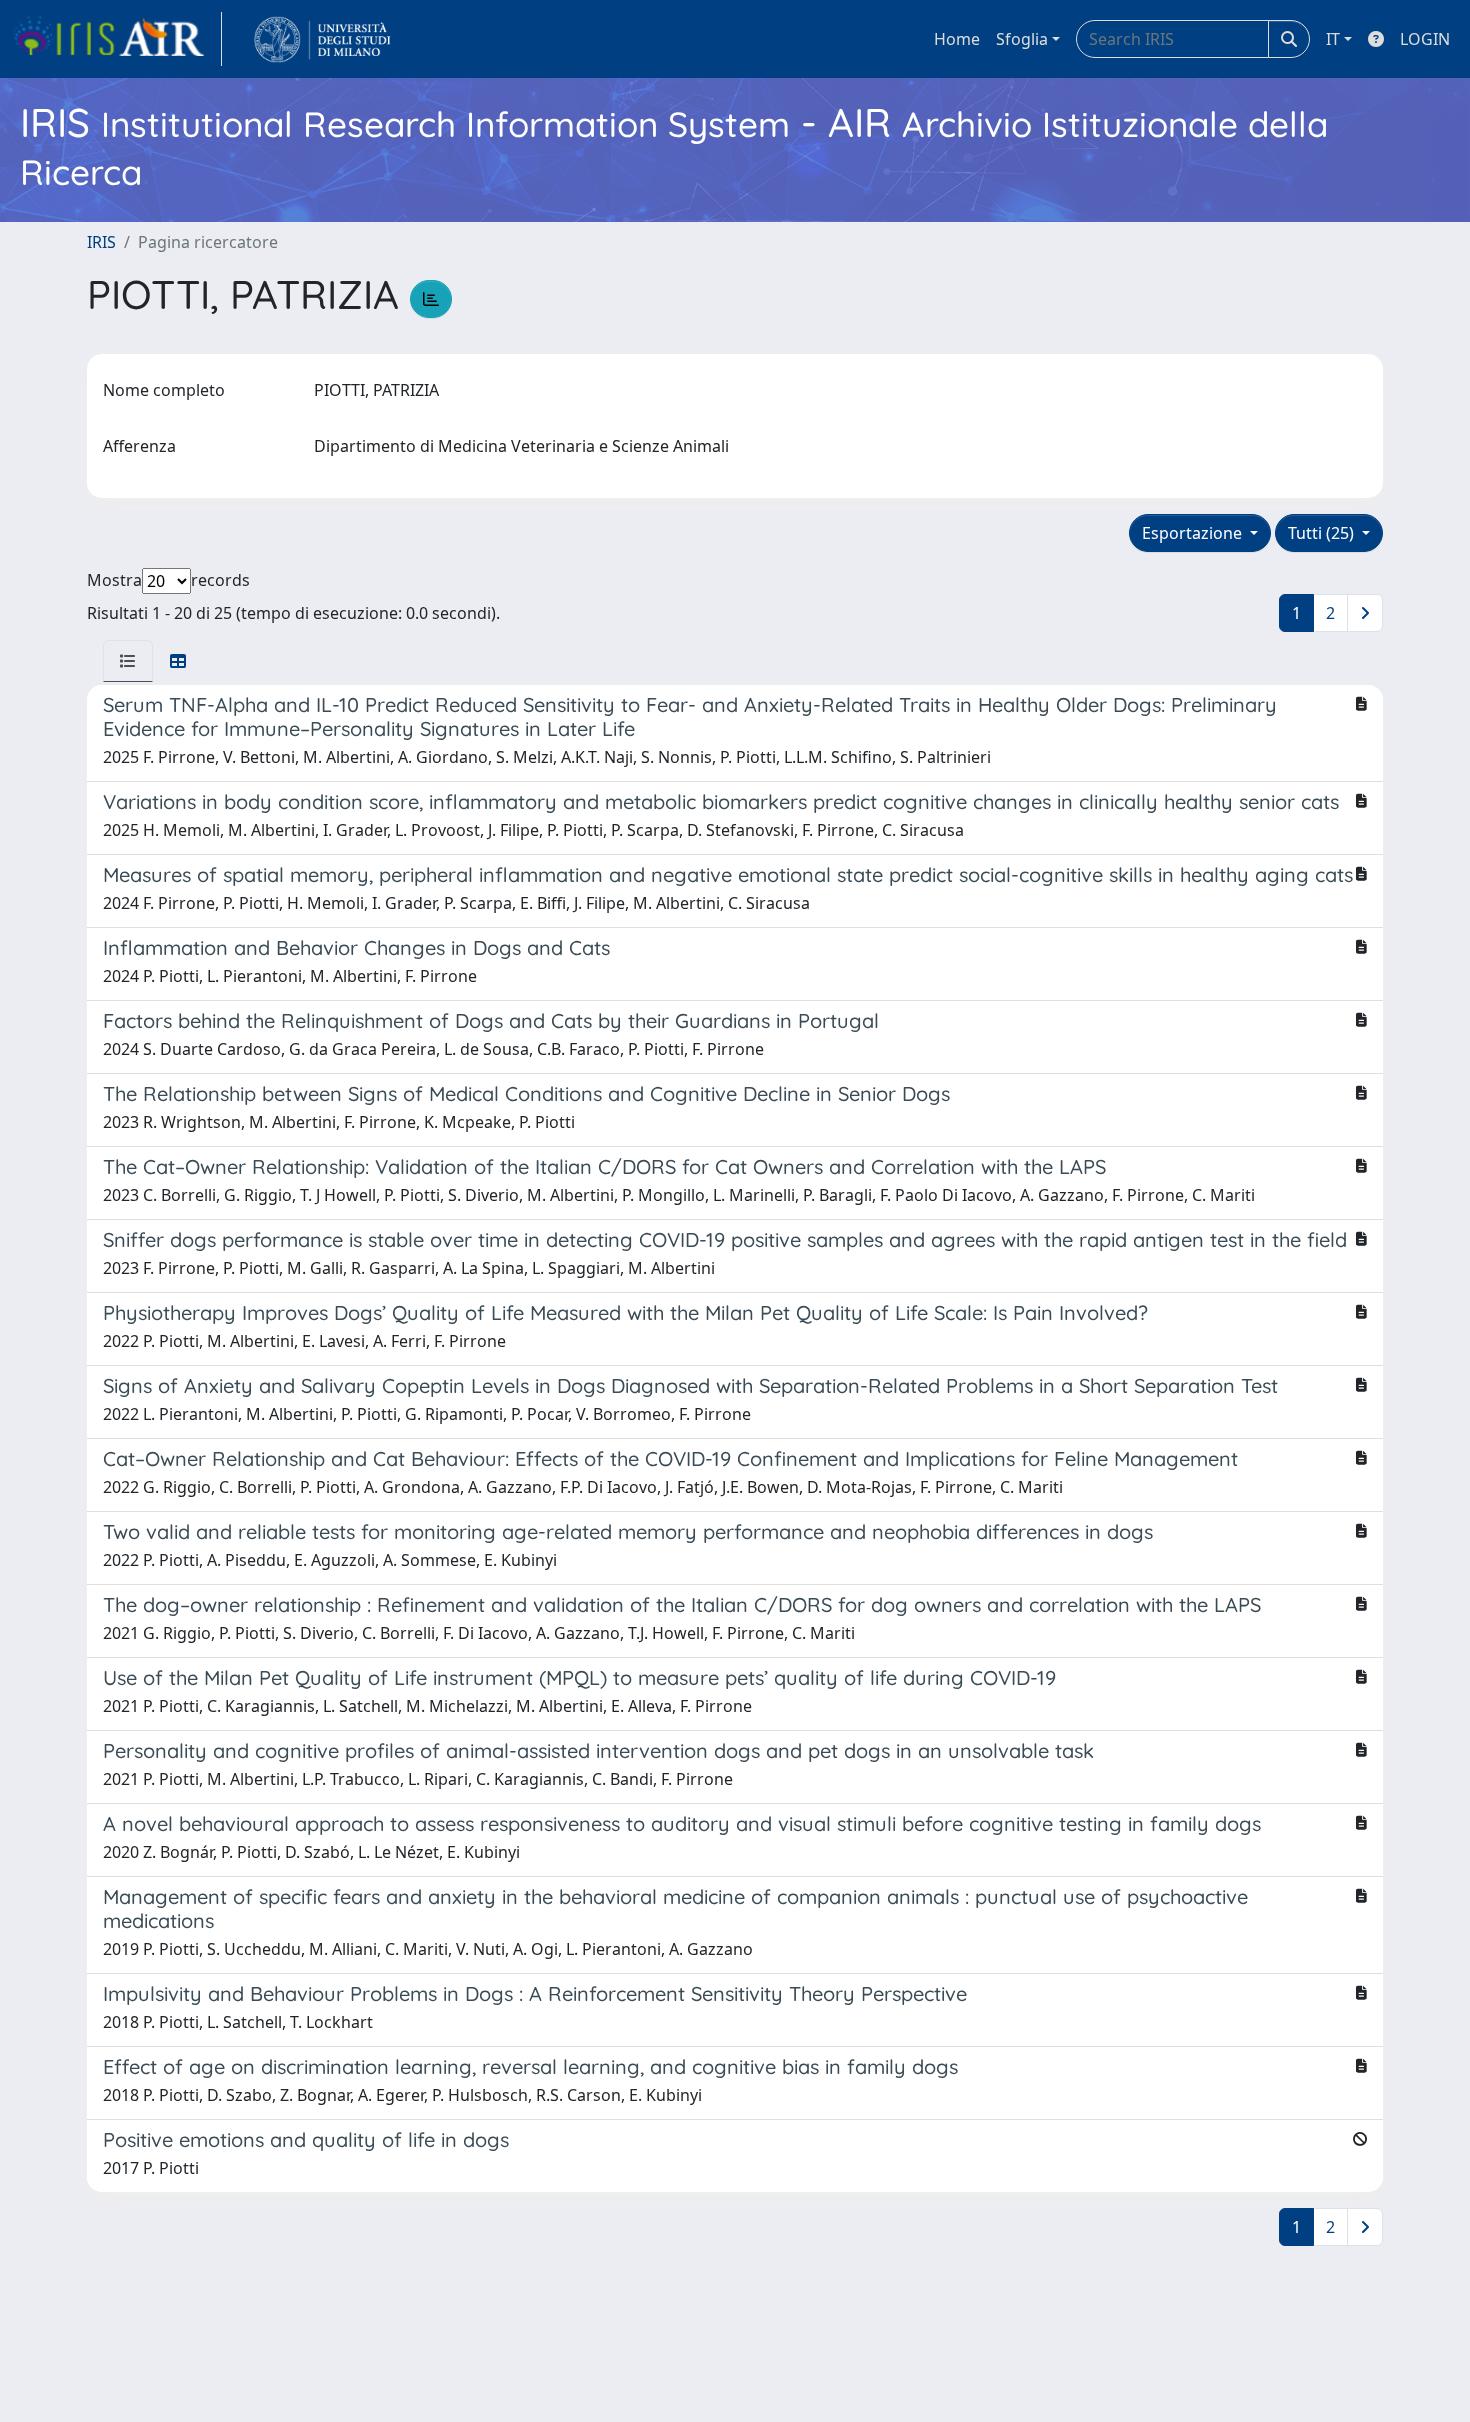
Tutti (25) (1323, 533)
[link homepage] (117, 39)
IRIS (101, 242)
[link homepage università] (322, 39)
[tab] (128, 661)
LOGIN (1425, 39)
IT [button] (1333, 39)
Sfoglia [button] (1022, 39)
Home (957, 39)
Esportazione (1194, 533)
